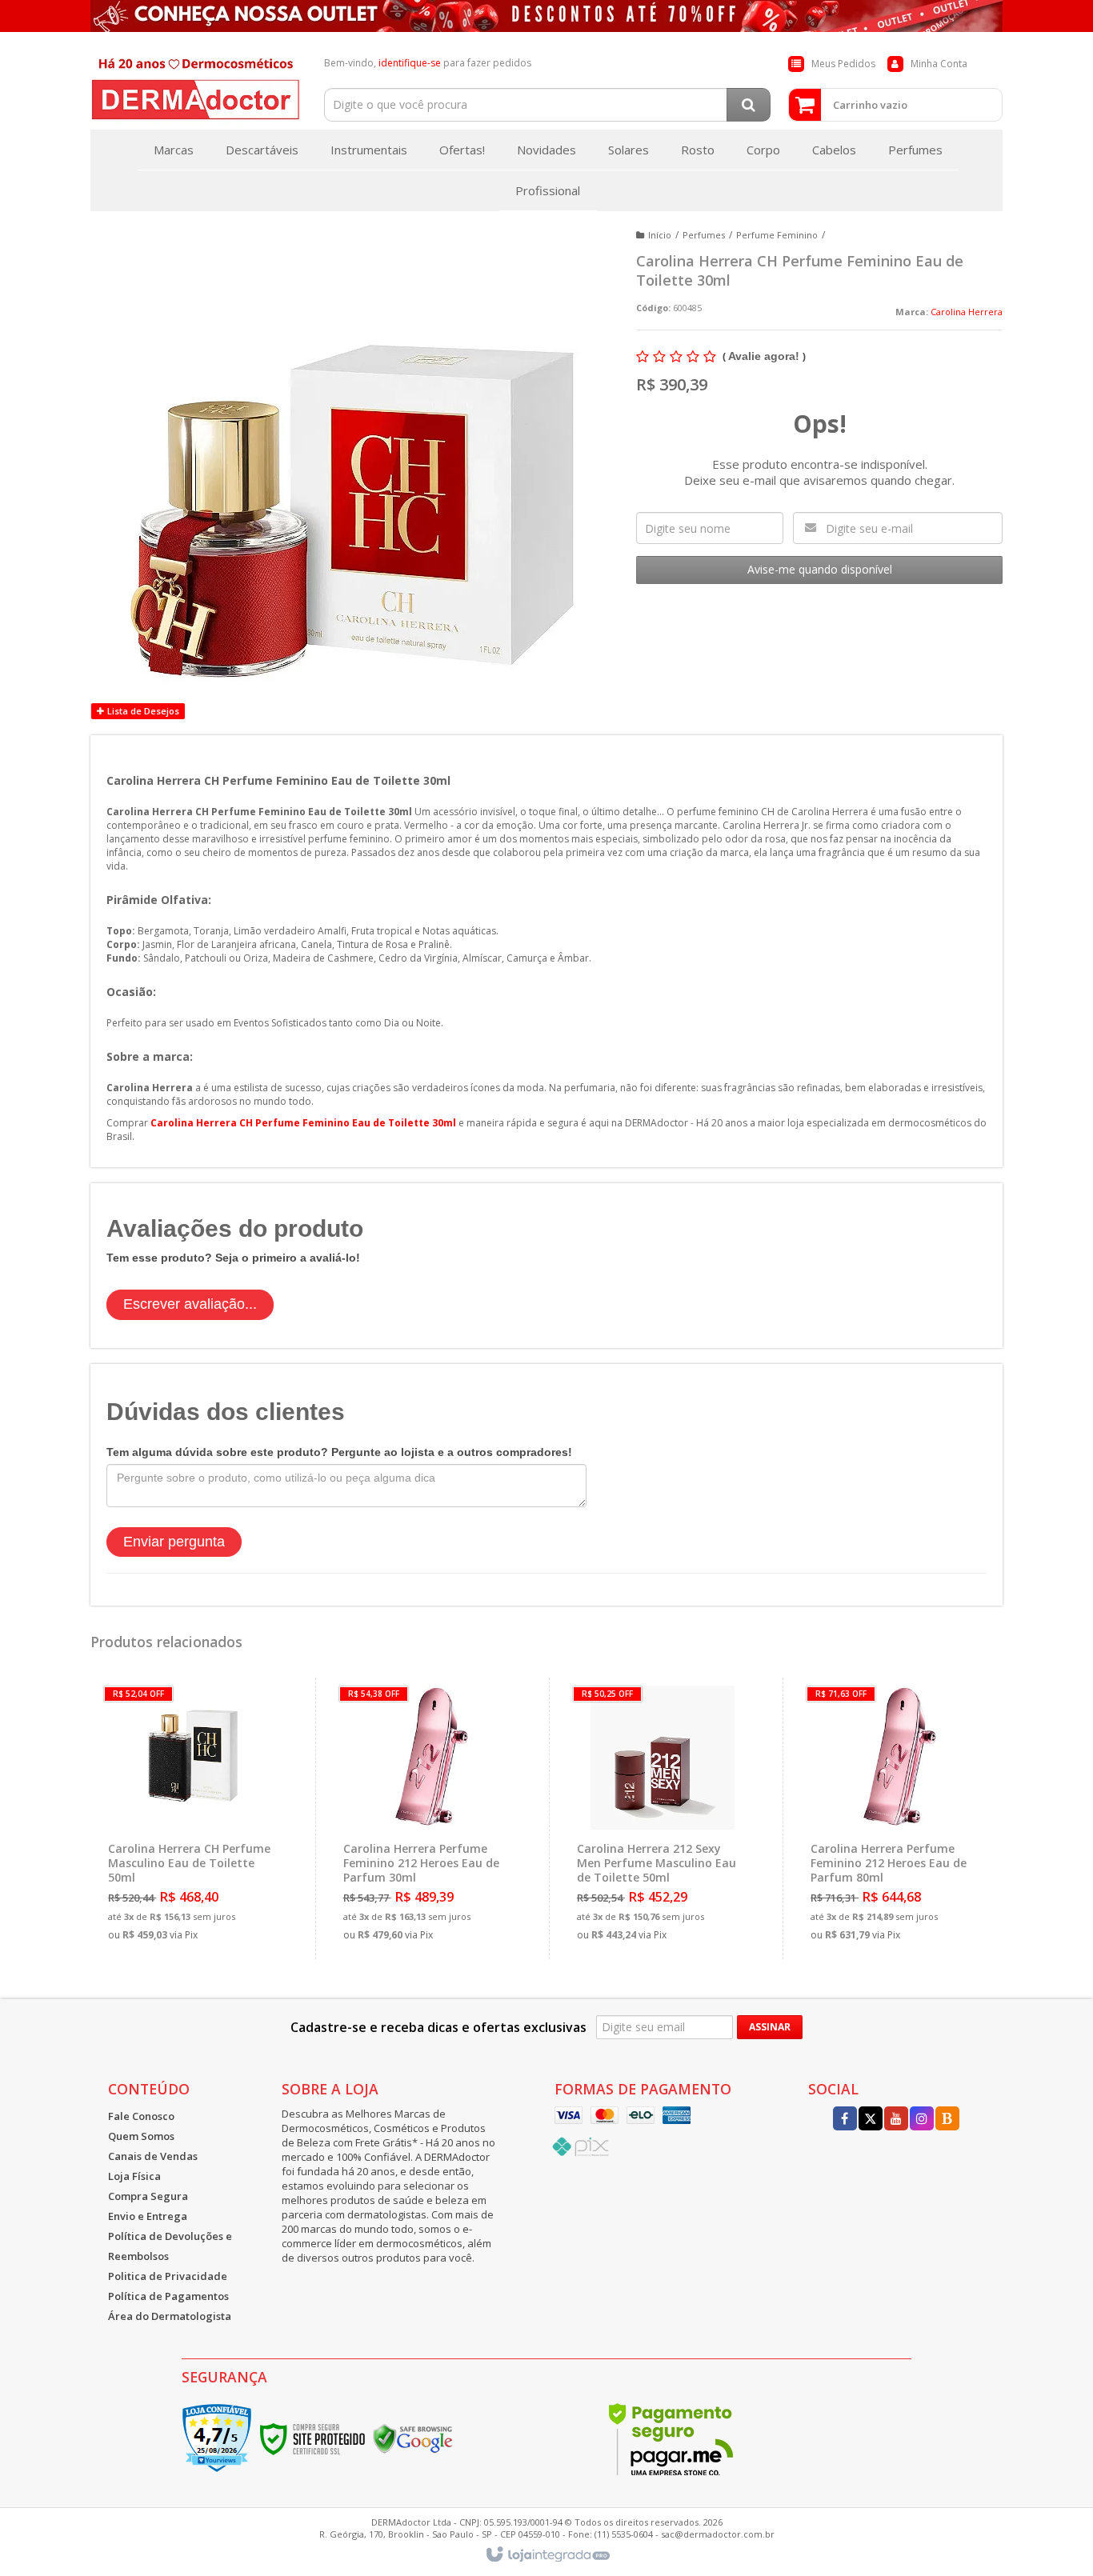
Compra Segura (148, 2196)
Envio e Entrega (148, 2216)
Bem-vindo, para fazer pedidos (428, 63)
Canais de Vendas (153, 2156)
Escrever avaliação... (190, 1304)
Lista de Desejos (142, 711)
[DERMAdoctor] (196, 85)
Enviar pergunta (174, 1542)
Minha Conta (939, 64)
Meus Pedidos (843, 64)
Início (660, 235)
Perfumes (704, 235)
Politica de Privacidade (168, 2276)
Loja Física (134, 2176)
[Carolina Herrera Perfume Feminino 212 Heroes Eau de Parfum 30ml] (428, 1818)
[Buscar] (749, 105)
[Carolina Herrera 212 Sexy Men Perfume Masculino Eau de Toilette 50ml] (662, 1818)
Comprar (204, 1881)
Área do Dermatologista (170, 2316)
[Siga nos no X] (871, 2120)
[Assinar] (770, 2027)
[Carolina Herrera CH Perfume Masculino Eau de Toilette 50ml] (194, 1818)
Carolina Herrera (967, 312)
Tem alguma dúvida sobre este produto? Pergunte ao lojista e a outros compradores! (339, 1452)
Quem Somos (141, 2136)
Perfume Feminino (777, 235)
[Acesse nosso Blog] (947, 2120)
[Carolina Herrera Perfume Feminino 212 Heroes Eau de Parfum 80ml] (896, 1818)
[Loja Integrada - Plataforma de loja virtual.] (547, 2555)
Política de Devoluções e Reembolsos (170, 2246)
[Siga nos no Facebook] (845, 2120)
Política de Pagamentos (168, 2296)
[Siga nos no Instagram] (922, 2120)
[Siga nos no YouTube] (896, 2120)
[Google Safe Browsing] (413, 2438)
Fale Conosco (141, 2116)
